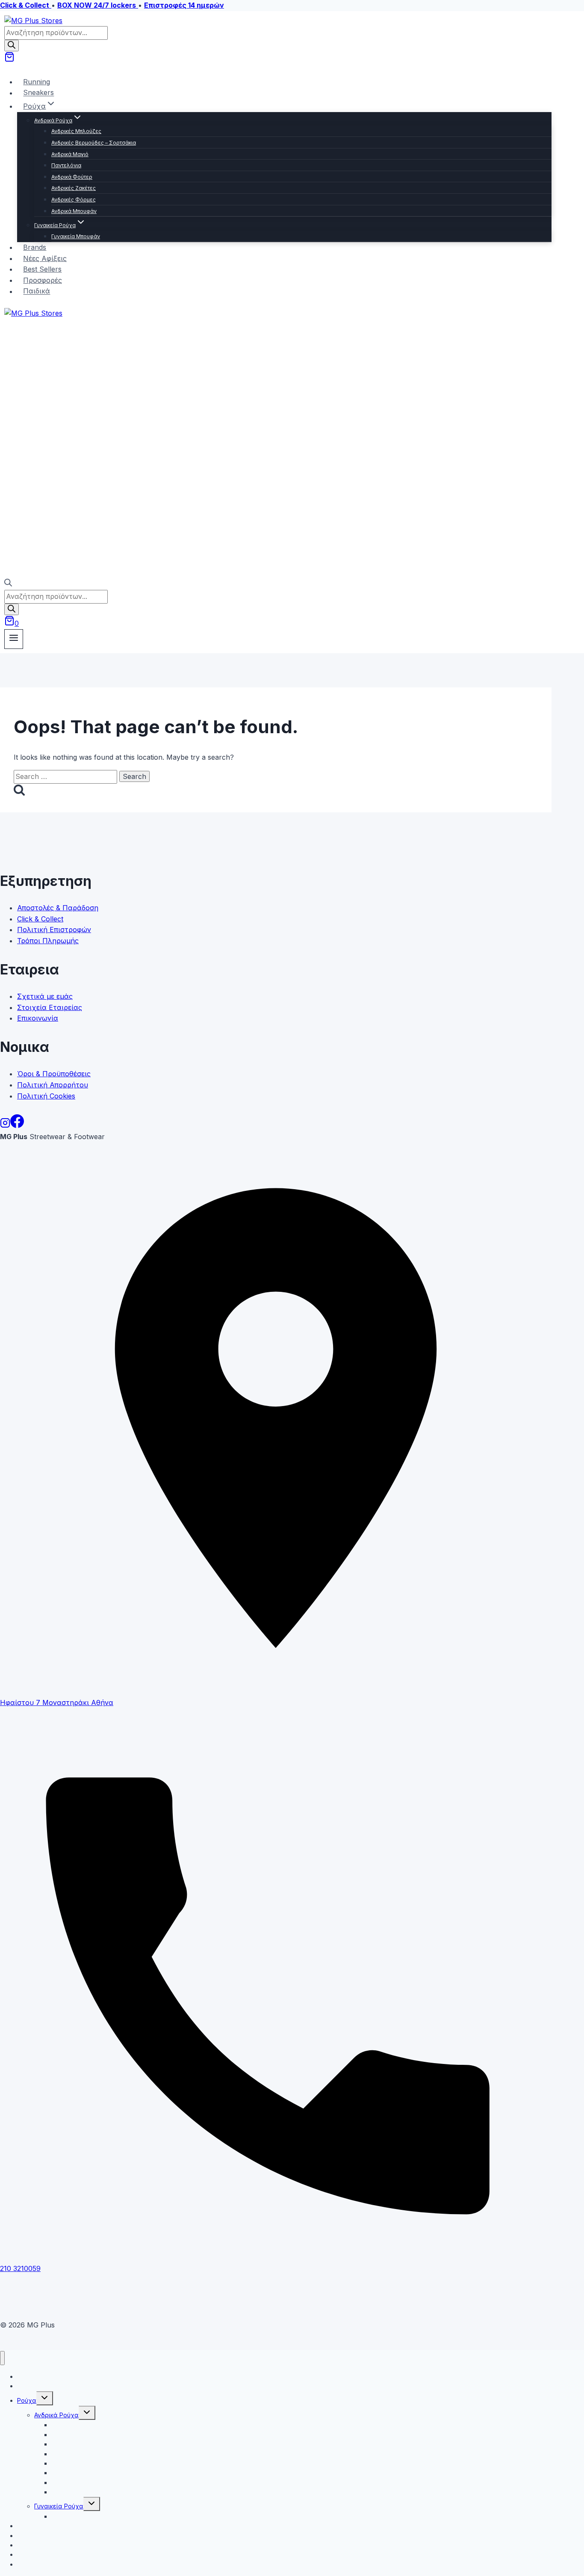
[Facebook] (17, 1125)
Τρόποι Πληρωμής (48, 941)
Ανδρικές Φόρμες (74, 200)
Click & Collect (40, 919)
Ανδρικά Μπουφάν (74, 211)
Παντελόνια (66, 165)
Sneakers (38, 93)
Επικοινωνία (38, 1018)
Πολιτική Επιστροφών (54, 930)
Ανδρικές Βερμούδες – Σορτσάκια (94, 143)
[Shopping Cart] (9, 59)
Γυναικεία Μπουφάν (76, 236)
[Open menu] (14, 639)
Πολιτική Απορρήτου (53, 1085)
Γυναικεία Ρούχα (59, 2506)
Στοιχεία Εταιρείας (50, 1007)
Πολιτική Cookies (46, 1096)
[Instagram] (5, 1125)
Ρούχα (27, 2400)
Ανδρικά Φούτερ (72, 177)
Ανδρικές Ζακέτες (74, 188)
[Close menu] (2, 2358)
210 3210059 (20, 2268)
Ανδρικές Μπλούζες (76, 131)
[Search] (12, 46)
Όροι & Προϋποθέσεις (54, 1074)
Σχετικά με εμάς (45, 996)
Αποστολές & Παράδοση (58, 908)
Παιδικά (37, 291)
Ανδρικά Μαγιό (70, 154)
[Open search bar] (8, 584)
